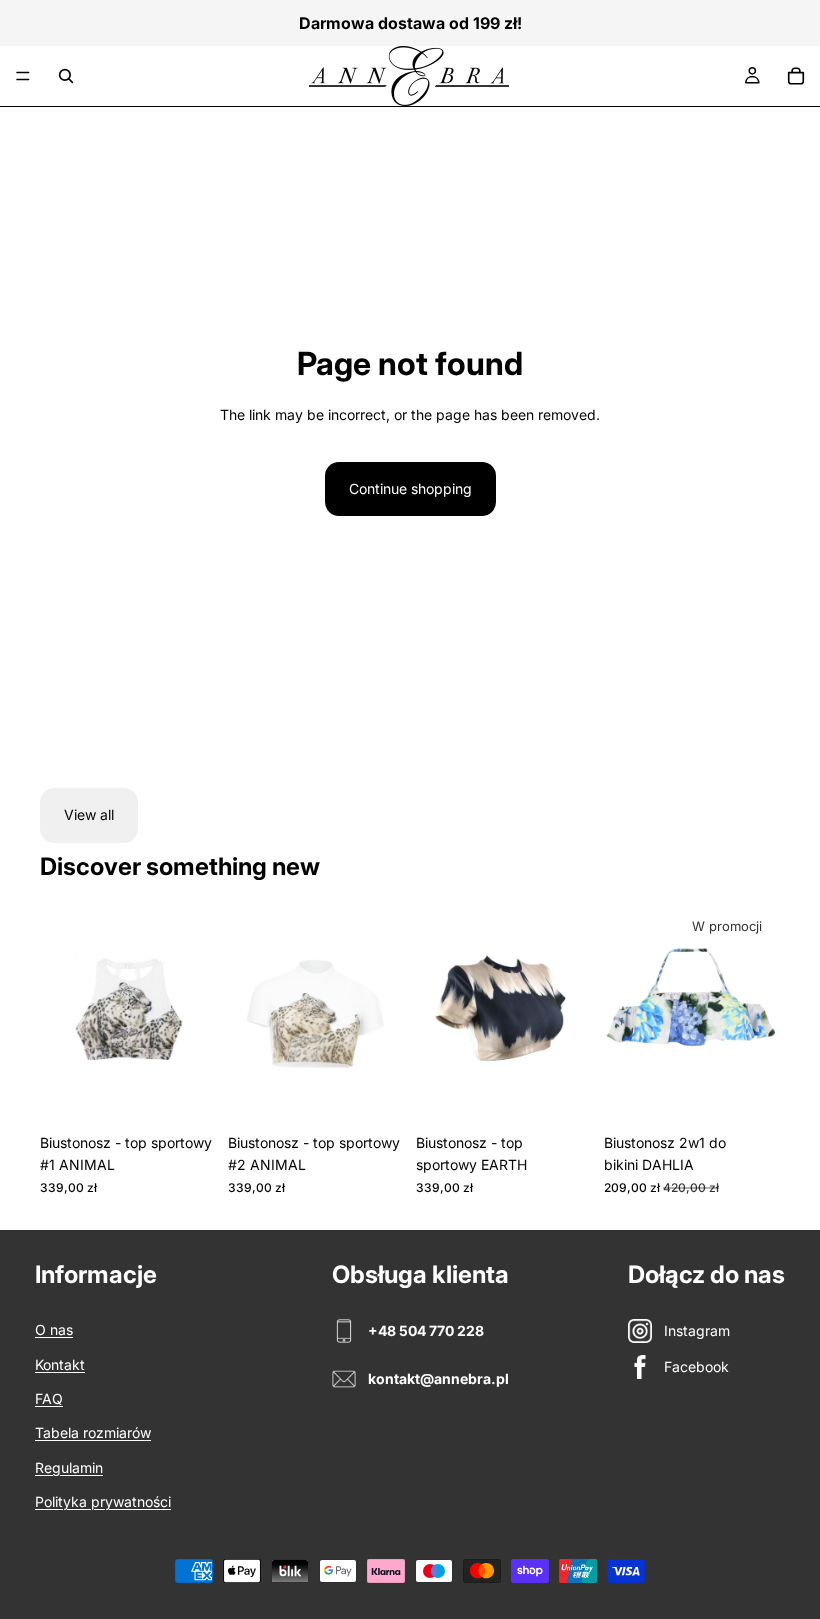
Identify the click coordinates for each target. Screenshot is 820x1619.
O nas (54, 1329)
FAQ (49, 1398)
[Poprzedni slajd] (250, 1014)
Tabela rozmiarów (93, 1432)
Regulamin (69, 1467)
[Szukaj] (66, 76)
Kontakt (60, 1364)
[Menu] (23, 76)
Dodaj (766, 1092)
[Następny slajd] (382, 1014)
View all (89, 814)
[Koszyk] (796, 76)
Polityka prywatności (103, 1501)
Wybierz (202, 1092)
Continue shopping (410, 488)
